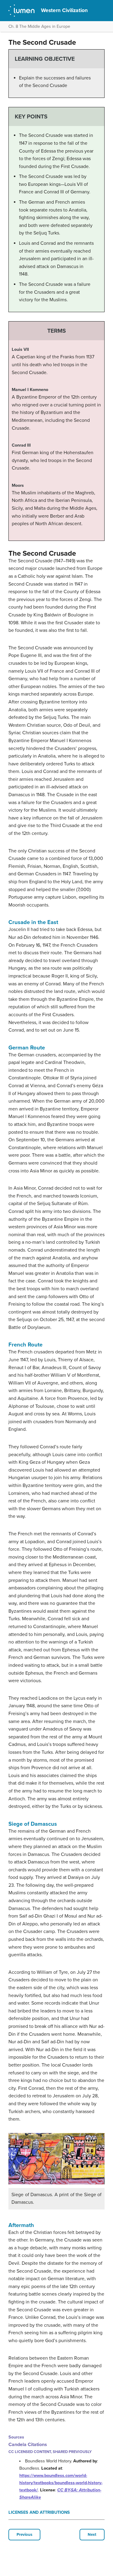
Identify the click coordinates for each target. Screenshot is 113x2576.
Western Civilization (64, 10)
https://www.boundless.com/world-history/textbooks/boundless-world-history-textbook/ (61, 2483)
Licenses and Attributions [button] (39, 2512)
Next (92, 2535)
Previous (24, 2535)
